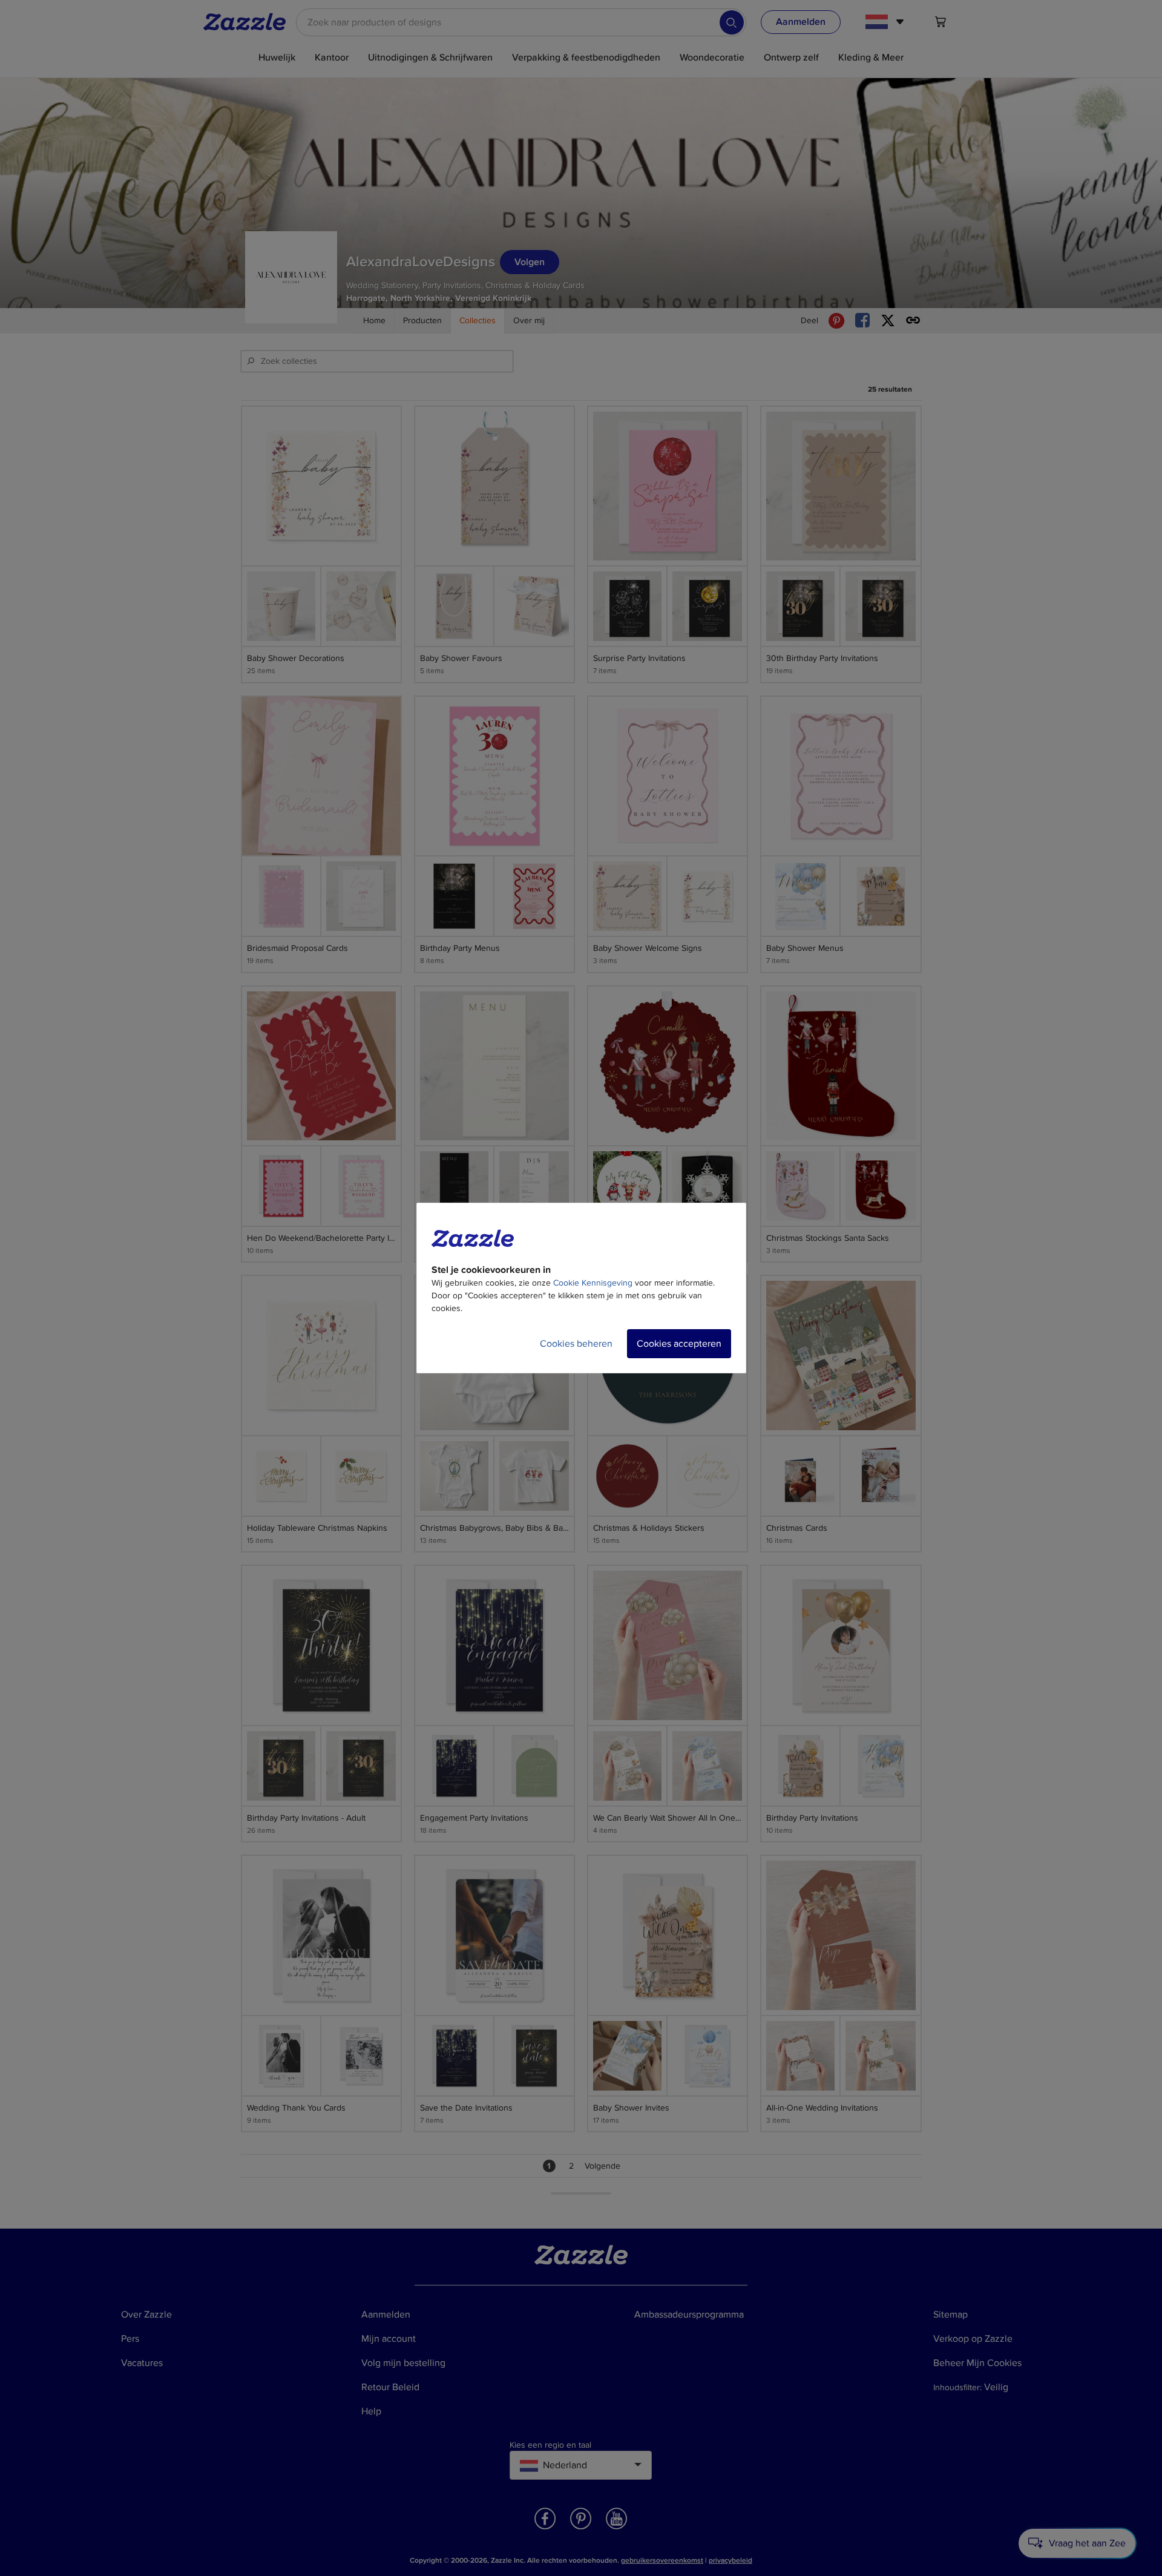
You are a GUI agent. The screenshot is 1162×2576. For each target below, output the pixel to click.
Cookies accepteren (679, 1344)
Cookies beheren (576, 1344)
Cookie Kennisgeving (593, 1283)
